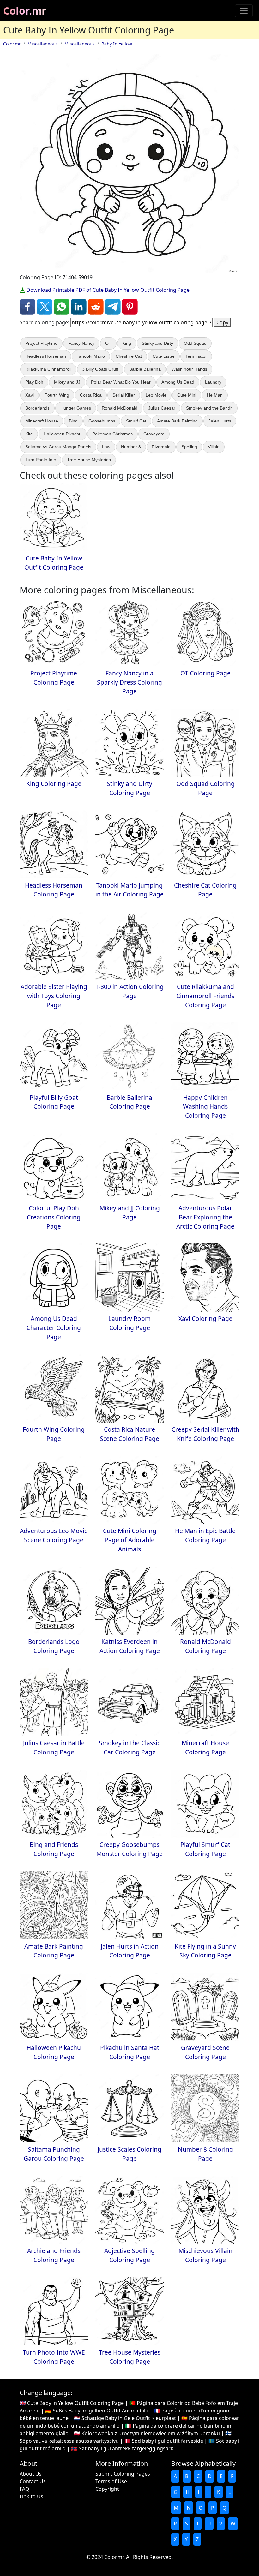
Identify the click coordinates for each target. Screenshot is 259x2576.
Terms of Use (111, 2481)
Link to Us (31, 2496)
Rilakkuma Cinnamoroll (48, 369)
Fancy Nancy (81, 343)
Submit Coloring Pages (123, 2474)
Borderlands (37, 408)
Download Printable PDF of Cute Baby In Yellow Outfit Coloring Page (107, 290)
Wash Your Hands (189, 369)
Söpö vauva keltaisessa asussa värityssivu (69, 2441)
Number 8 (131, 447)
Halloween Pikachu (63, 434)
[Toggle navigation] (244, 11)
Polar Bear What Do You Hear (121, 382)
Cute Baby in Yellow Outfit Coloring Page (75, 2403)
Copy (222, 322)
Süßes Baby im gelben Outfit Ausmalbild (101, 2411)
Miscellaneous (43, 44)
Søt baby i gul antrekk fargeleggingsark (126, 2448)
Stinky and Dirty (157, 343)
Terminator (196, 356)
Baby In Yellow (117, 44)
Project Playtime (41, 343)
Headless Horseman (46, 356)
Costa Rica (91, 395)
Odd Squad (195, 343)
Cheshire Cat (129, 356)
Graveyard (154, 434)
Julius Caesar (162, 408)
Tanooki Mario (91, 356)
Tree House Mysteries (89, 460)
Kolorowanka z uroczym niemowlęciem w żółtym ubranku (151, 2433)
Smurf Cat (136, 421)
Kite (29, 434)
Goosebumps (102, 421)
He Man (215, 395)
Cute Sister (164, 356)
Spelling (189, 447)
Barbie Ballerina (145, 369)
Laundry (213, 382)
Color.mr (25, 11)
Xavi (30, 395)
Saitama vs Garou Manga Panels (58, 447)
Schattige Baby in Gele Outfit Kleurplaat (129, 2418)
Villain (214, 447)
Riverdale (161, 447)
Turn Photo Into (41, 460)
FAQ (24, 2489)
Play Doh (34, 382)
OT (108, 343)
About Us (31, 2474)
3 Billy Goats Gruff (100, 369)
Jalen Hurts (220, 421)
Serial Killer (124, 395)
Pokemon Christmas (112, 434)
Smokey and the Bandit (209, 408)
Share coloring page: (44, 322)
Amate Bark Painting (177, 421)
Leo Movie (156, 395)
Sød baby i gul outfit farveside (167, 2441)
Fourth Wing (57, 395)
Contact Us (33, 2481)
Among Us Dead (178, 382)
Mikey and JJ (67, 382)
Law (106, 447)
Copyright (107, 2489)
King (127, 343)
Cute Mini (187, 395)
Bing (73, 421)
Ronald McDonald (120, 408)
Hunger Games (76, 408)
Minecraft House (42, 421)
